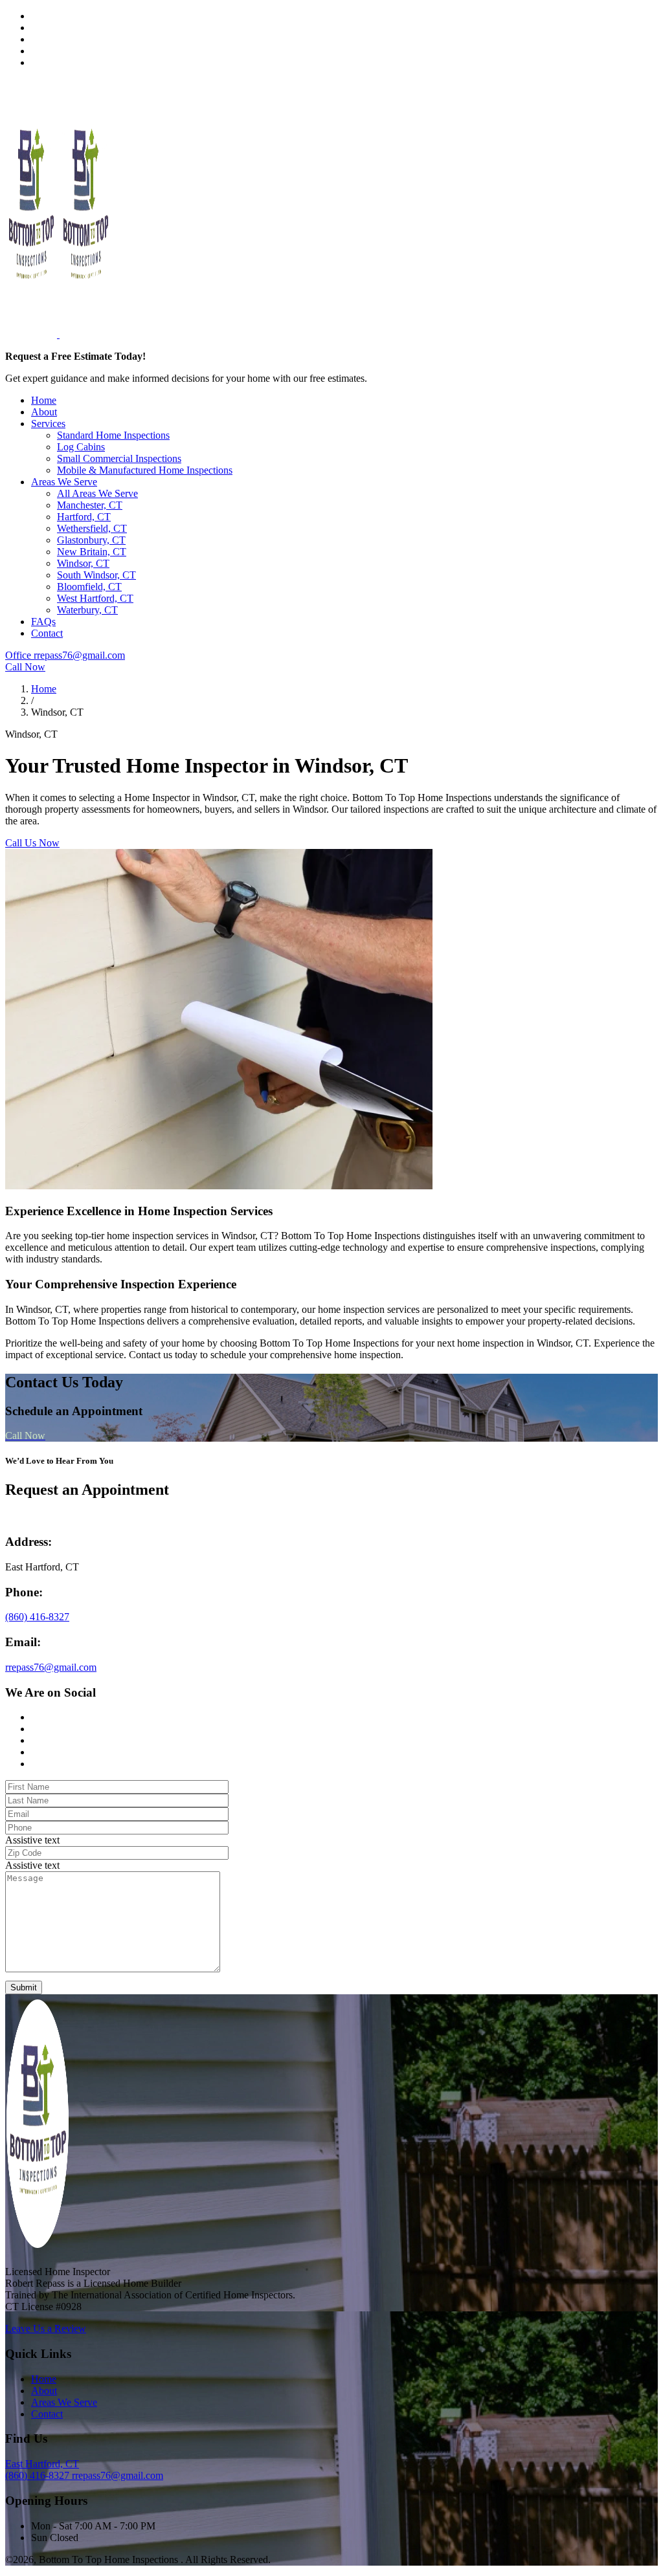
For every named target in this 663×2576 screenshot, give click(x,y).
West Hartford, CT (95, 598)
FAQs (43, 622)
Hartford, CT (84, 517)
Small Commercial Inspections (119, 458)
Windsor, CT (83, 563)
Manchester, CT (90, 505)
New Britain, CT (92, 552)
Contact (47, 633)
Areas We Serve (64, 482)
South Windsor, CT (96, 575)
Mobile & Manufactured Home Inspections (145, 470)
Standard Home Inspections (113, 435)
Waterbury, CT (87, 610)
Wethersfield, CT (92, 528)
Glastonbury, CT (91, 540)
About (44, 412)
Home (44, 400)
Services (48, 424)
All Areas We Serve (97, 493)
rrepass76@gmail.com (51, 1667)
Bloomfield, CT (89, 587)
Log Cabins (81, 447)
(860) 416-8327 (37, 1617)
